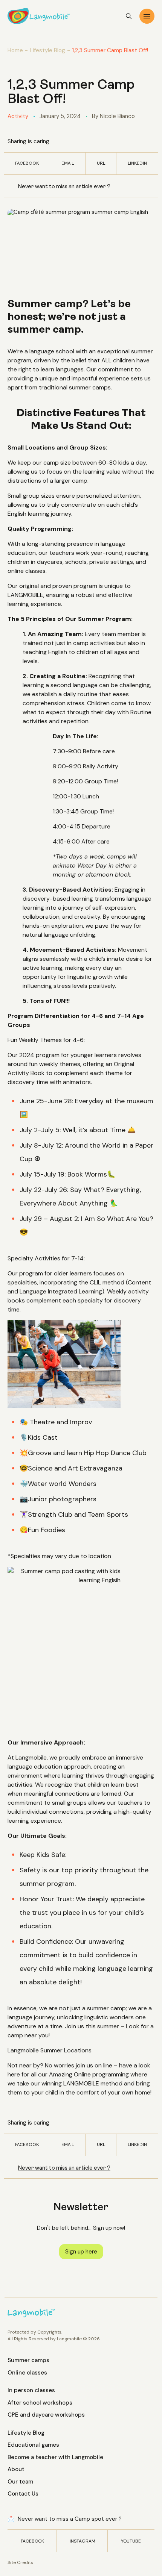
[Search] (129, 16)
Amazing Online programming (89, 2074)
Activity (18, 116)
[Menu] (147, 16)
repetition (75, 721)
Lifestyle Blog (47, 50)
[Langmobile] (39, 16)
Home (15, 50)
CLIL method (107, 1282)
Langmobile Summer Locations (50, 2050)
